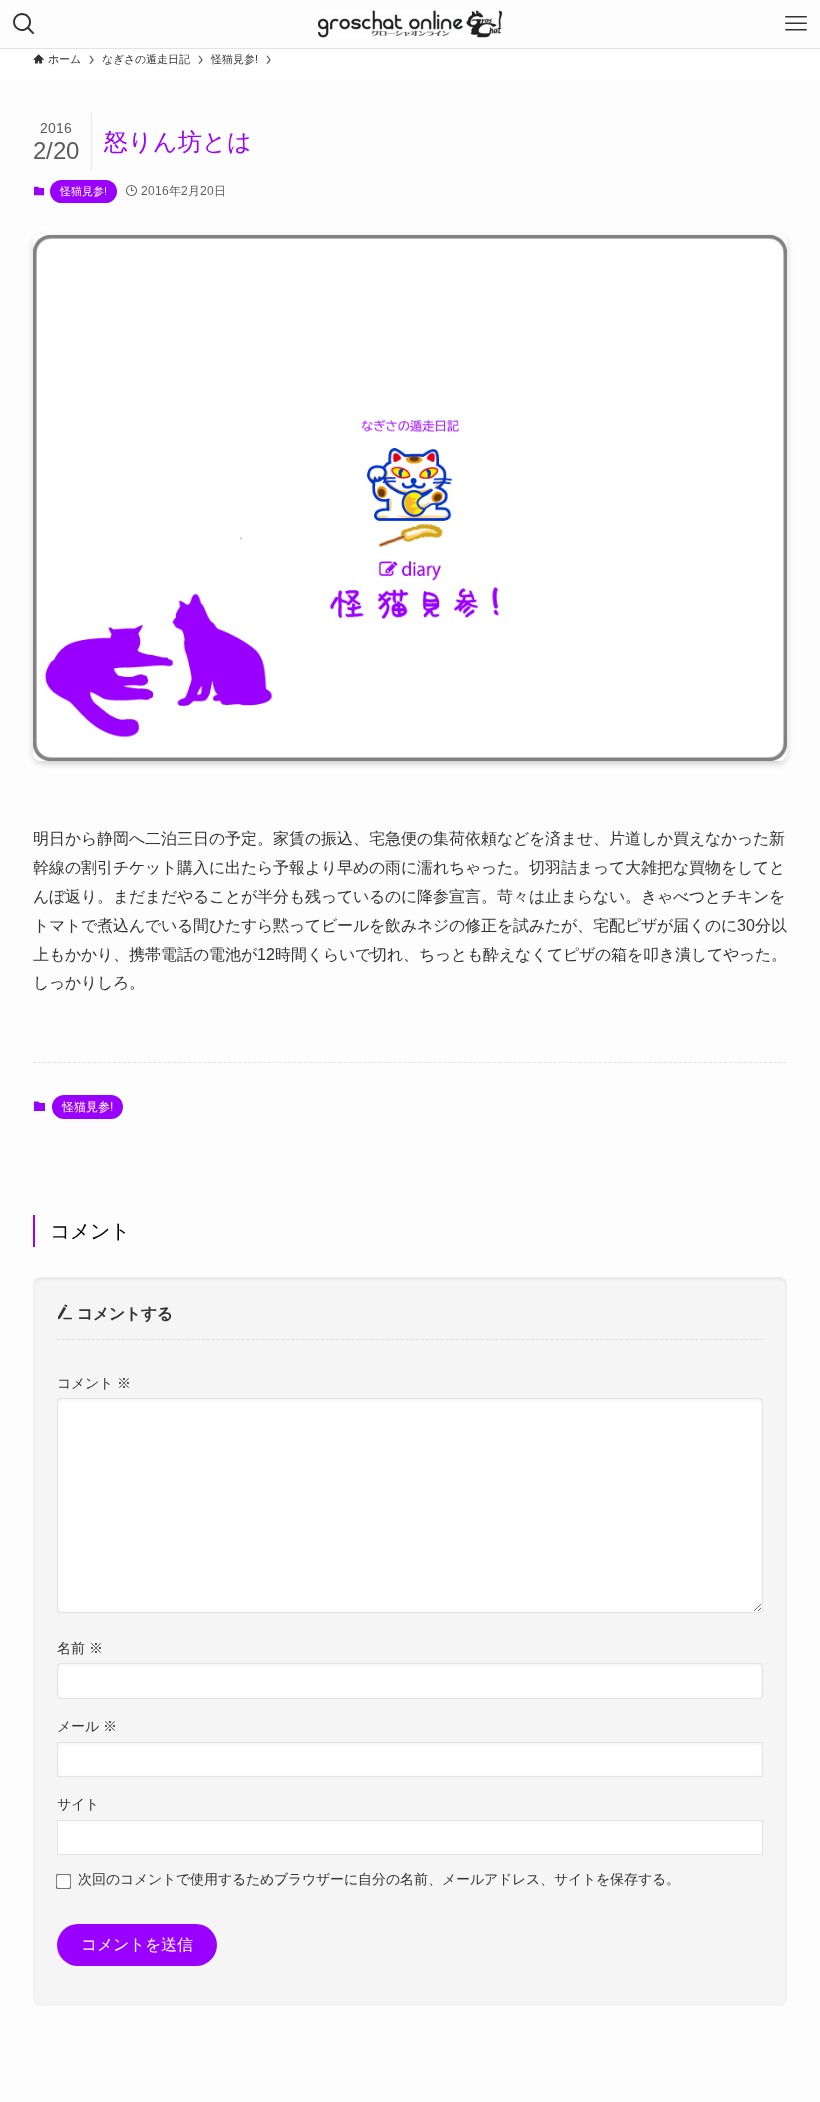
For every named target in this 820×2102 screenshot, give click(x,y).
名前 (80, 1648)
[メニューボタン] (796, 24)
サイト (78, 1804)
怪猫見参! (83, 191)
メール (87, 1726)
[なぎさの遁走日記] (410, 24)
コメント (94, 1383)
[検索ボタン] (24, 24)
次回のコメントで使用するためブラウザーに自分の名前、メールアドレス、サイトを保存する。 (379, 1879)
